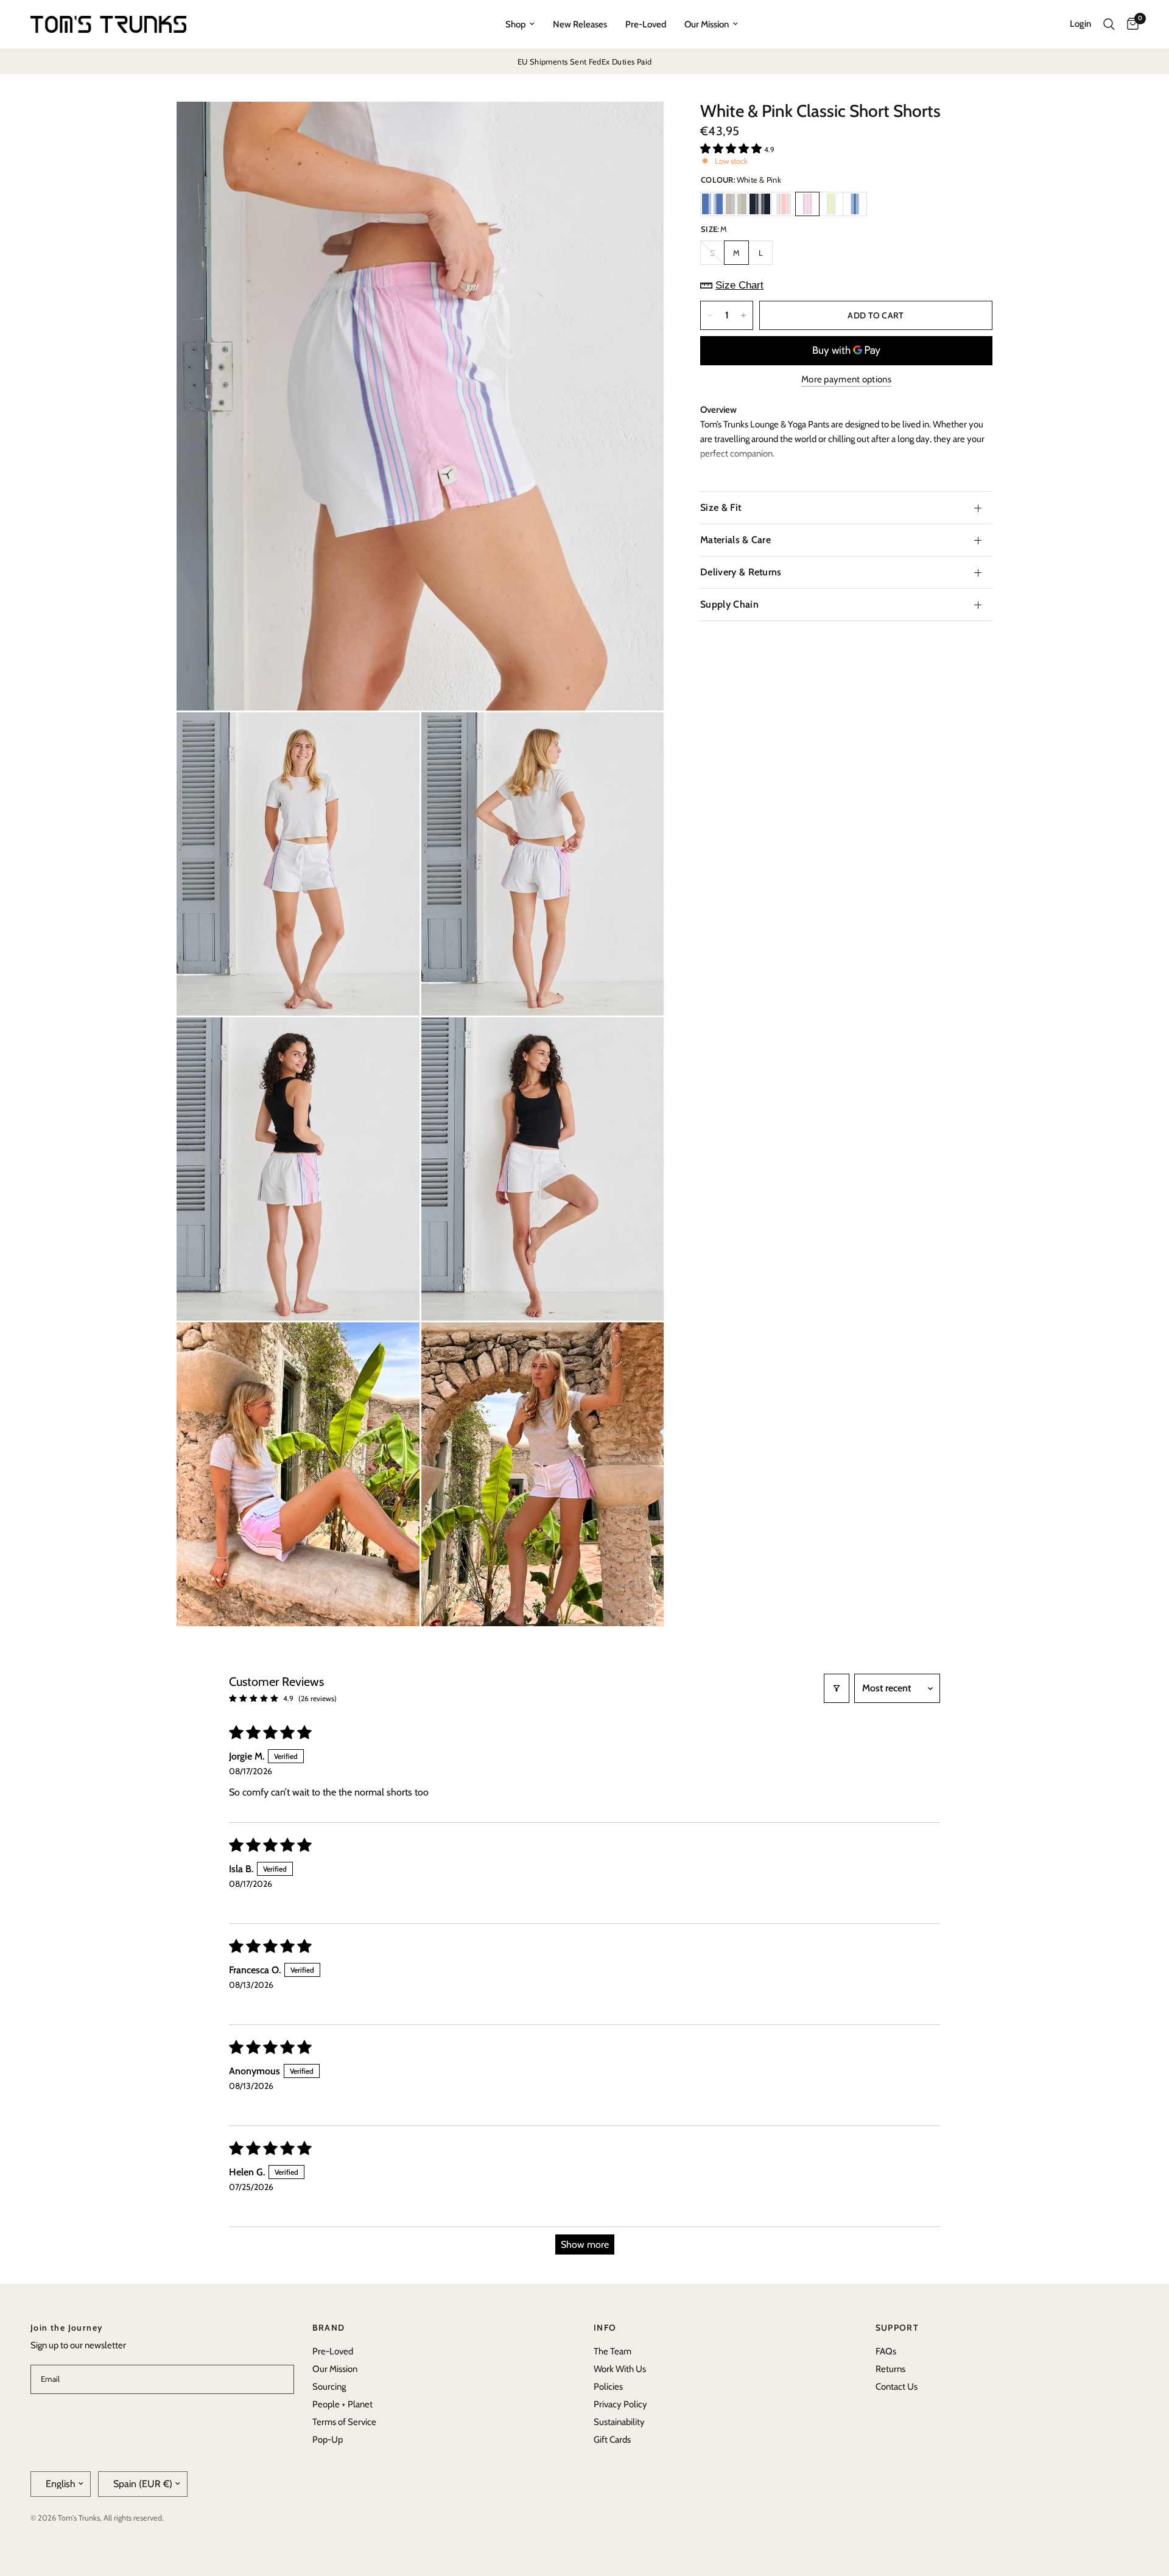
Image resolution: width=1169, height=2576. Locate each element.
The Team (613, 2351)
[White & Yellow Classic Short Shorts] (831, 204)
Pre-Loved (646, 24)
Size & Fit (721, 507)
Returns (890, 2369)
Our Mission (707, 24)
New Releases (580, 24)
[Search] (1109, 24)
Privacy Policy (620, 2404)
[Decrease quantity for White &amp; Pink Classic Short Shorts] (710, 315)
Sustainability (619, 2422)
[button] (732, 149)
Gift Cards (612, 2440)
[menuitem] (520, 24)
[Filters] (837, 1688)
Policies (608, 2387)
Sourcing (329, 2387)
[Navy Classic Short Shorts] (760, 204)
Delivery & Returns (741, 572)
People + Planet (342, 2404)
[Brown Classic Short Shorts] (736, 204)
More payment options (846, 380)
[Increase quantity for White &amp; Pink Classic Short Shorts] (743, 315)
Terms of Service (344, 2422)
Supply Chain (729, 604)
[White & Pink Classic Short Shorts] (807, 204)
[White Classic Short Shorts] (855, 204)
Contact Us (897, 2387)
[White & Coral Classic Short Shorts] (784, 204)
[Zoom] (638, 127)
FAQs (886, 2351)
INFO (605, 2328)
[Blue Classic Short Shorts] (712, 204)
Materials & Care (735, 540)
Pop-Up (328, 2440)
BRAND (329, 2328)
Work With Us (620, 2369)
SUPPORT (897, 2328)
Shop (515, 24)
